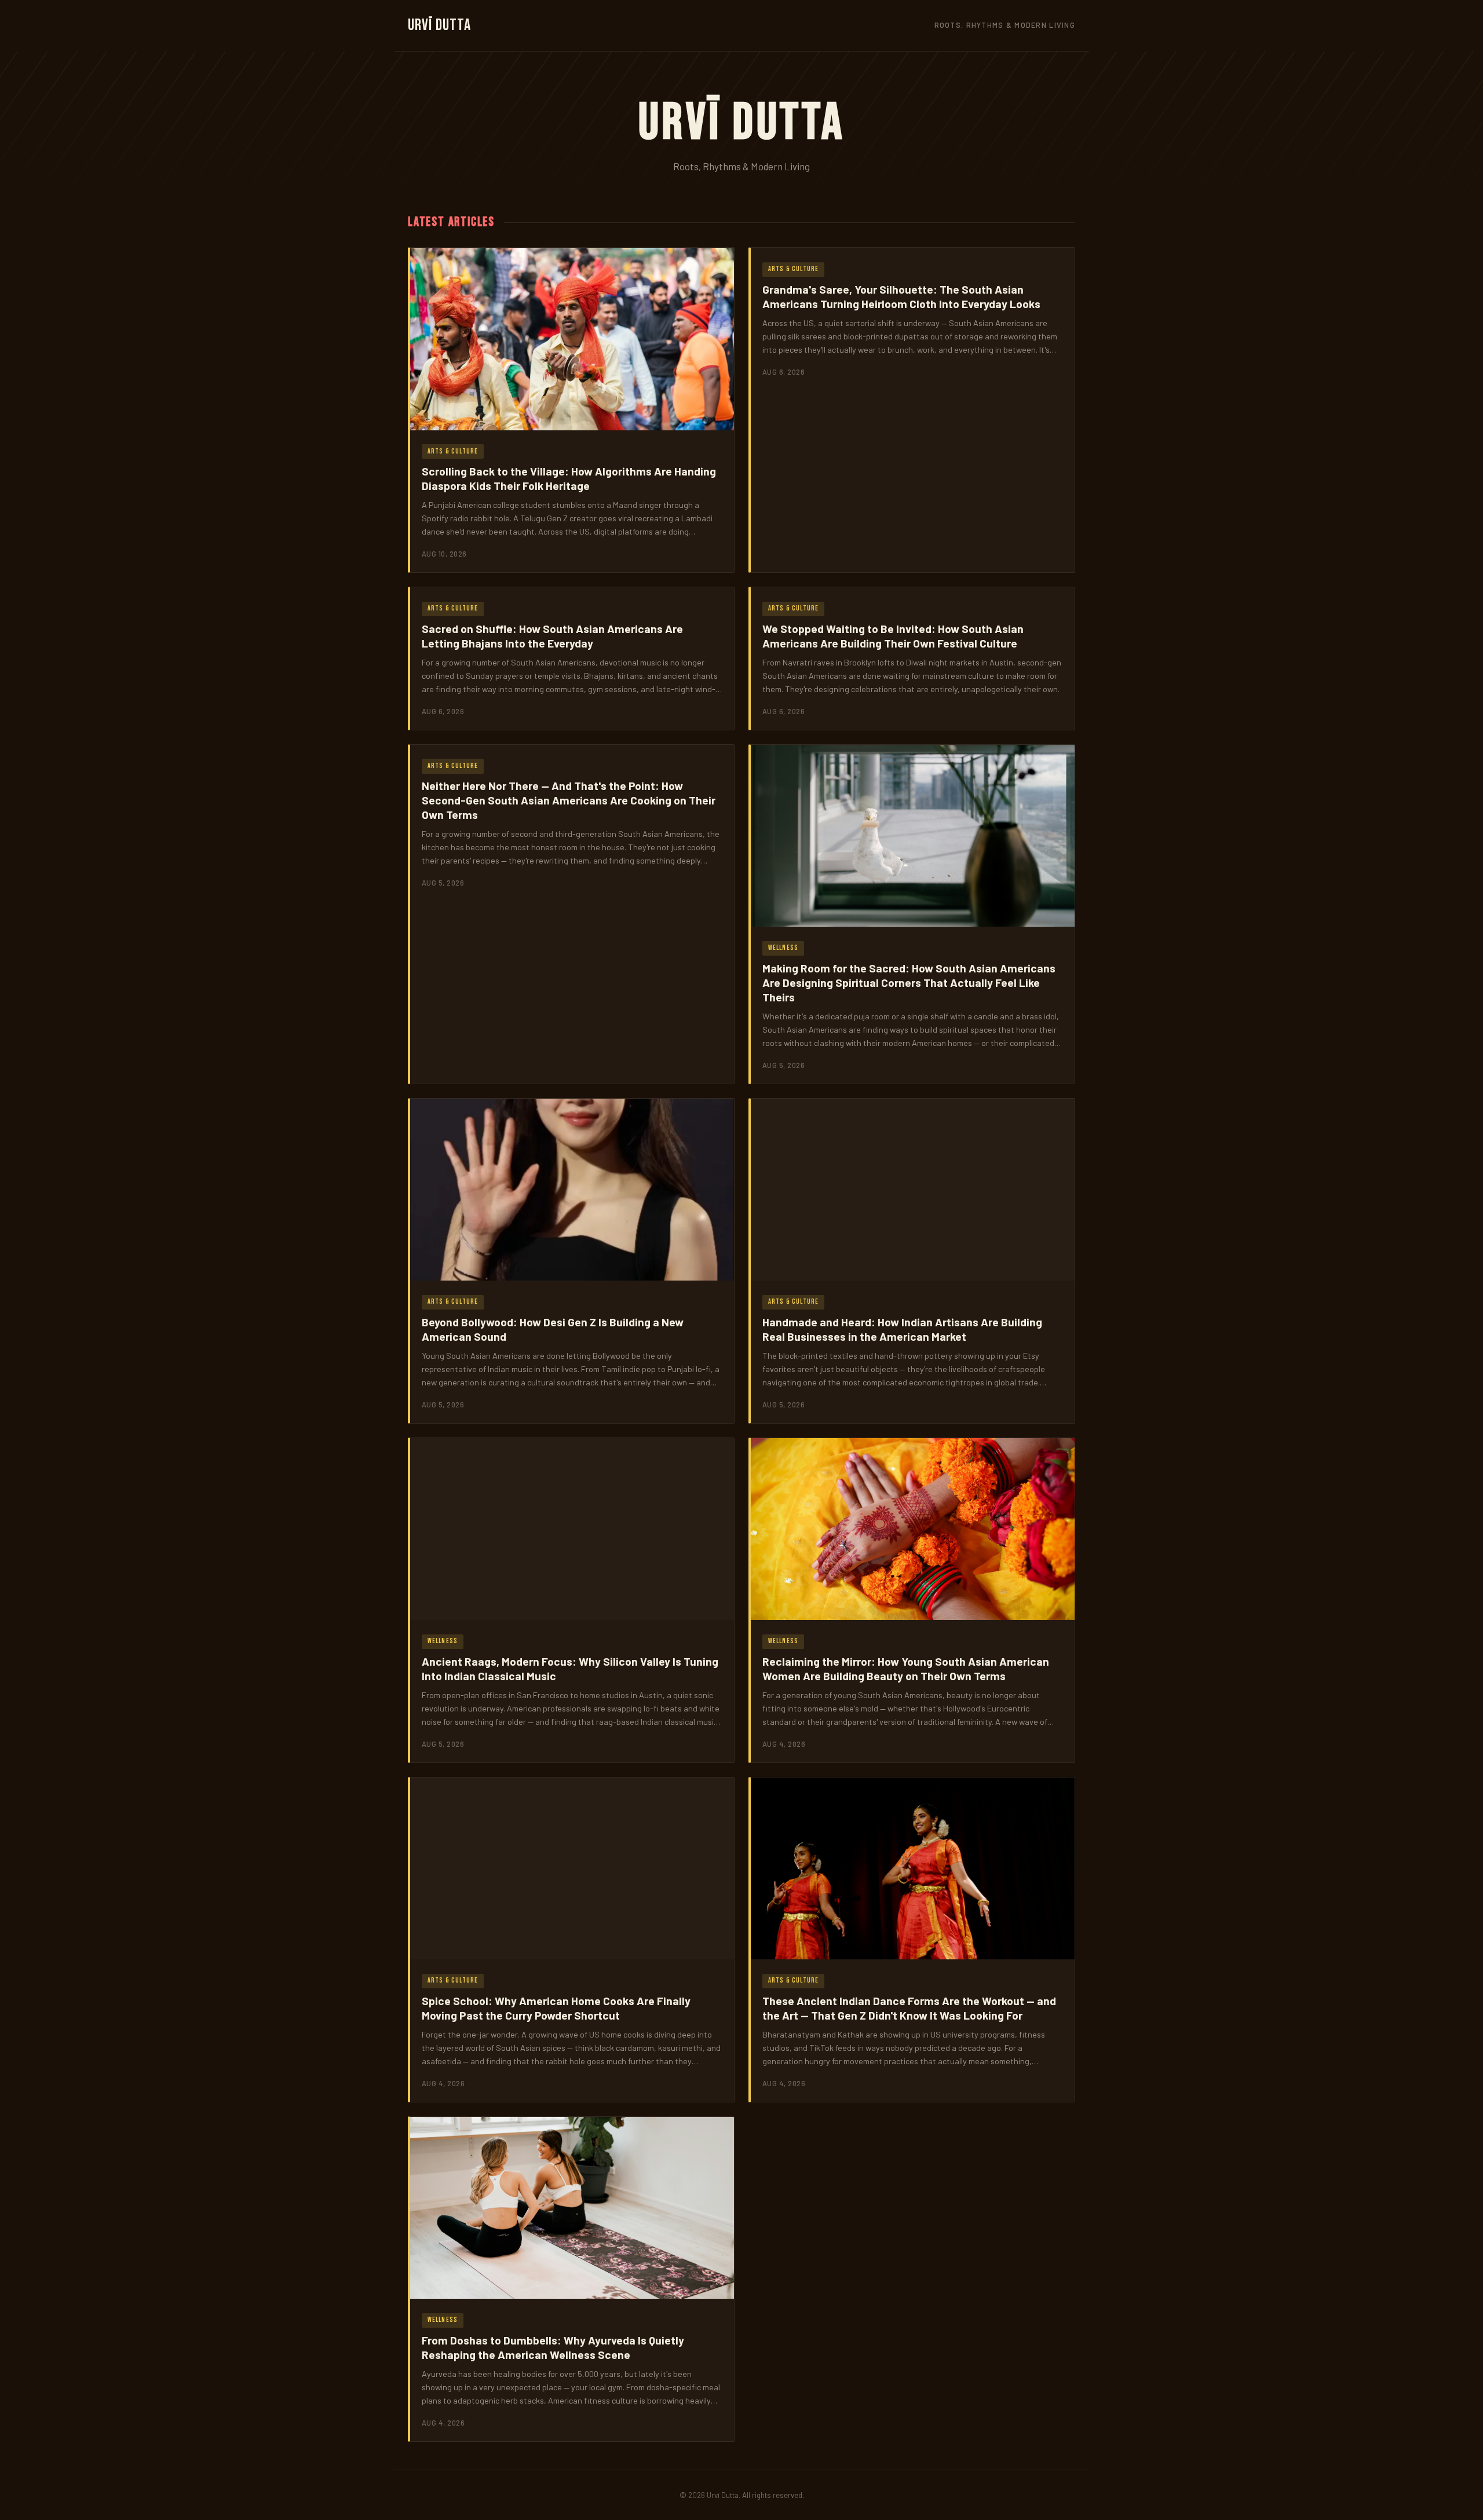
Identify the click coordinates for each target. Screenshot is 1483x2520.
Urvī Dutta (439, 25)
